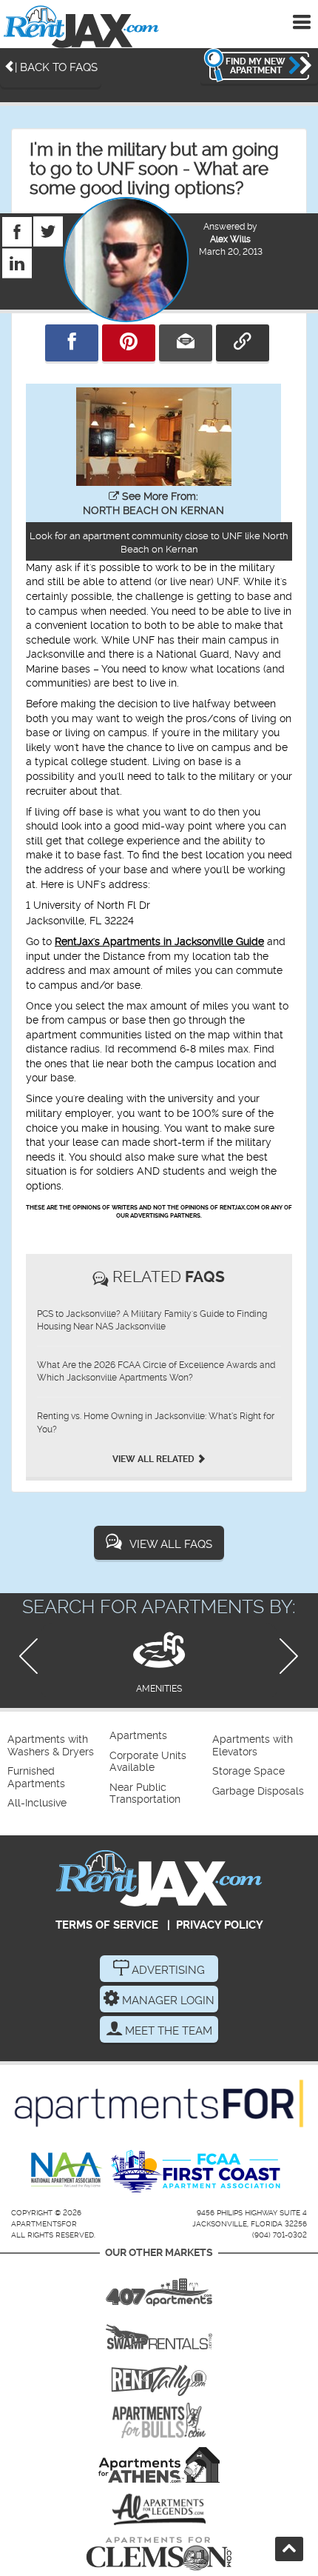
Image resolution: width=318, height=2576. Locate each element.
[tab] (159, 1660)
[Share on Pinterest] (129, 343)
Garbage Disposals (258, 1791)
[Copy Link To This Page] (243, 343)
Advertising (167, 1970)
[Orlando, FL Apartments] (159, 2287)
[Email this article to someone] (186, 343)
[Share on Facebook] (72, 343)
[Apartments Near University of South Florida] (159, 2420)
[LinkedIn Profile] (17, 256)
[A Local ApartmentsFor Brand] (159, 2103)
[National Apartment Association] (67, 2171)
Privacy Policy (220, 1925)
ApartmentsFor (44, 2224)
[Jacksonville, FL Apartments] (81, 26)
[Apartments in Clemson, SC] (159, 2554)
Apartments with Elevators (253, 1745)
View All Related (155, 1459)
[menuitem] (57, 1746)
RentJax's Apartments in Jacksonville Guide (159, 941)
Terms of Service (107, 1925)
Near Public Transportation (145, 1793)
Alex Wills (230, 239)
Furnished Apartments (36, 1777)
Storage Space (248, 1771)
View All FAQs (171, 1544)
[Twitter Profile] (48, 224)
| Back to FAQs (56, 67)
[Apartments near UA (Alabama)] (159, 2509)
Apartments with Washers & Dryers (51, 1745)
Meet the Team (167, 2031)
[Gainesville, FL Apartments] (159, 2332)
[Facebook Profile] (17, 224)
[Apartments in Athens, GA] (159, 2465)
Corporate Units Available (148, 1762)
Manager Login (167, 2001)
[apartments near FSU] (159, 2376)
